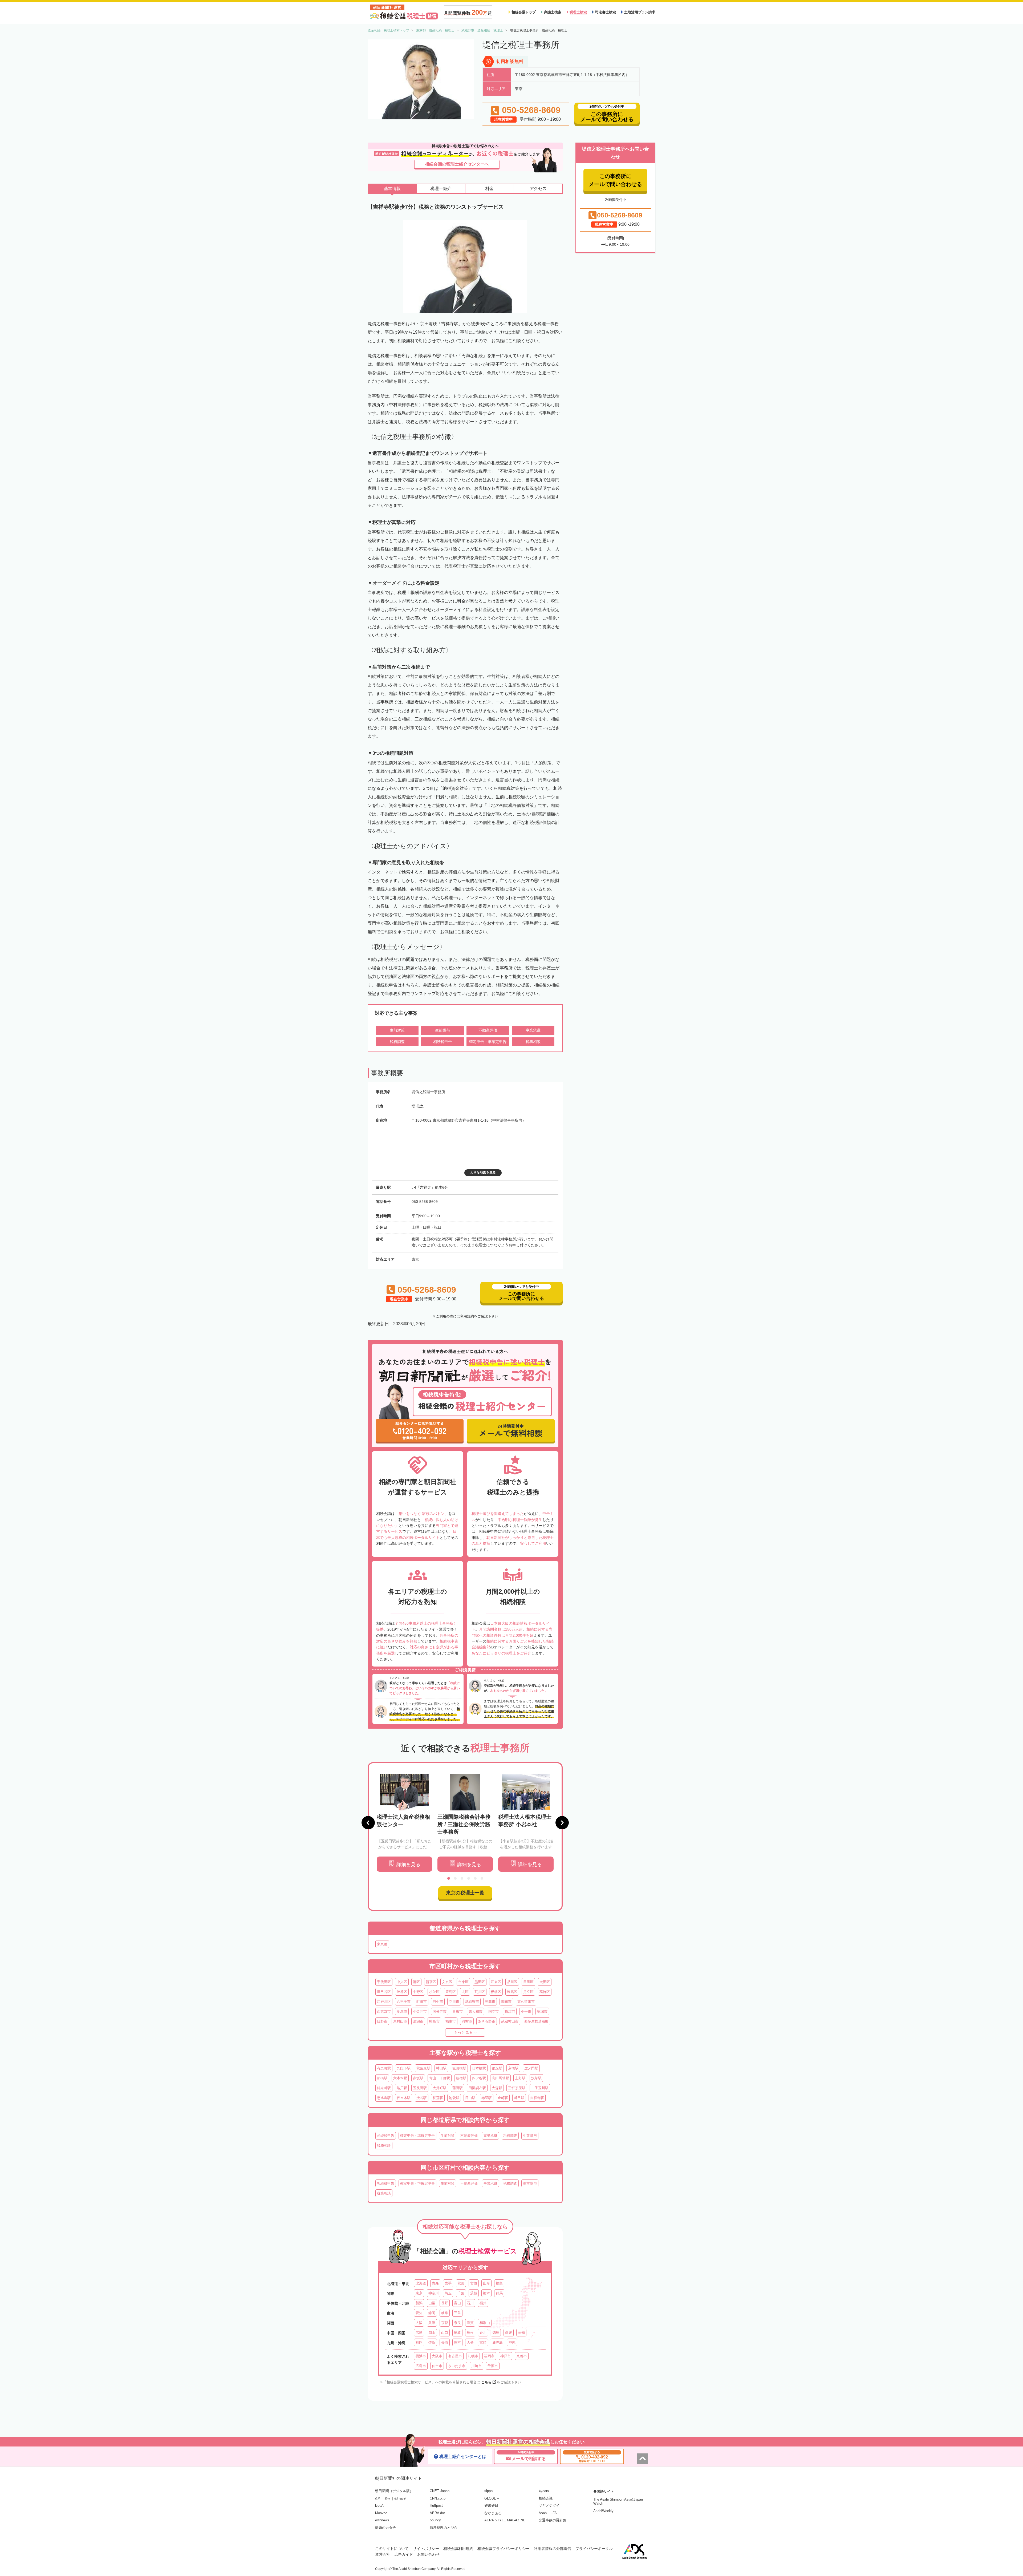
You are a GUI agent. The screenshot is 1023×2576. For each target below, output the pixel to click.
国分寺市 (440, 2011)
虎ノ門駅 (531, 2068)
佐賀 (432, 2342)
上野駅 (520, 2078)
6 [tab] (482, 1878)
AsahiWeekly (603, 2511)
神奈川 (434, 2293)
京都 (445, 2323)
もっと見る (463, 2032)
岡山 (432, 2333)
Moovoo (381, 2513)
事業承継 (490, 2136)
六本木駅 (400, 2078)
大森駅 (497, 2088)
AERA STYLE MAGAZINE (505, 2520)
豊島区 (451, 1992)
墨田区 (480, 1982)
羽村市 (467, 2021)
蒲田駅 (458, 2088)
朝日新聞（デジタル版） (394, 2491)
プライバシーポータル (594, 2549)
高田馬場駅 (500, 2078)
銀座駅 (497, 2068)
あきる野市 (487, 2021)
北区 (465, 1992)
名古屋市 (455, 2356)
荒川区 (480, 1992)
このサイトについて (392, 2549)
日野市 (382, 2021)
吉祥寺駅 (537, 2098)
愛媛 (509, 2333)
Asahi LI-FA (548, 2513)
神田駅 (441, 2068)
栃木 (486, 2293)
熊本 (457, 2342)
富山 (457, 2303)
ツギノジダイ (549, 2506)
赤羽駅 (487, 2098)
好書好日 (491, 2506)
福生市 (451, 2021)
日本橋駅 (479, 2068)
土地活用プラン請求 (640, 12)
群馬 (499, 2293)
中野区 (418, 1992)
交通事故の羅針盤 (553, 2520)
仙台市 (437, 2366)
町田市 (422, 2002)
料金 (489, 189)
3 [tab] (462, 1878)
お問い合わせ (428, 2554)
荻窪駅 (438, 2098)
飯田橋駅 (459, 2068)
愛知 (419, 2313)
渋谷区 (402, 1992)
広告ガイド (404, 2554)
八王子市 (404, 2002)
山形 (486, 2283)
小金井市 (420, 2011)
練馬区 (512, 1992)
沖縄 (512, 2342)
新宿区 (431, 1982)
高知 (521, 2333)
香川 (483, 2333)
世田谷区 (384, 1992)
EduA (379, 2506)
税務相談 (384, 2146)
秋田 (461, 2283)
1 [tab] (449, 1878)
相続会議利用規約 (458, 2549)
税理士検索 (578, 12)
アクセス (538, 189)
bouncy (435, 2520)
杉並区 (434, 1992)
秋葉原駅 (423, 2068)
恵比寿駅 (384, 2098)
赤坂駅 (418, 2078)
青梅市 (458, 2011)
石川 (470, 2303)
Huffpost (436, 2506)
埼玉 (448, 2293)
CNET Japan (440, 2491)
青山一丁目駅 (440, 2078)
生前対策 (448, 2136)
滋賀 (470, 2323)
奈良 (457, 2323)
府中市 (438, 2002)
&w (387, 2498)
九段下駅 (404, 2068)
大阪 (419, 2323)
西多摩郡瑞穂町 (536, 2021)
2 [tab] (455, 1878)
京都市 (522, 2356)
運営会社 (383, 2554)
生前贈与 (530, 2136)
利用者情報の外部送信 (553, 2549)
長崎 (445, 2342)
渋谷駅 (422, 2098)
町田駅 (519, 2098)
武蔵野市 (472, 2002)
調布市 (506, 2002)
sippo (488, 2491)
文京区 (447, 1982)
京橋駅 (513, 2068)
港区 (416, 1982)
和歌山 (485, 2323)
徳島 (496, 2333)
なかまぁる (493, 2513)
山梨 (432, 2303)
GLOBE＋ (492, 2498)
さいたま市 (457, 2366)
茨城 (474, 2293)
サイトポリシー (426, 2549)
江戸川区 (384, 2002)
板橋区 (496, 1992)
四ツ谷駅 (479, 2078)
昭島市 (434, 2021)
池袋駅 (454, 2098)
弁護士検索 (553, 12)
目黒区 (528, 1982)
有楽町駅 (384, 2068)
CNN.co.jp (438, 2498)
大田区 (545, 1982)
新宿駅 (461, 2078)
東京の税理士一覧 (465, 1893)
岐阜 (445, 2313)
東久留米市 (526, 2002)
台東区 (463, 1982)
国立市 (494, 2011)
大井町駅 (440, 2088)
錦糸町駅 (384, 2088)
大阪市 (437, 2356)
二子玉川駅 (540, 2088)
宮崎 (483, 2342)
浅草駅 (536, 2078)
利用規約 (467, 1316)
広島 (419, 2333)
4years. (544, 2491)
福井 (483, 2303)
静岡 (432, 2313)
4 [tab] (469, 1878)
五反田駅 (420, 2088)
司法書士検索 (606, 12)
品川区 (512, 1982)
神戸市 (506, 2356)
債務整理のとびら (444, 2528)
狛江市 (510, 2011)
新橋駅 (382, 2078)
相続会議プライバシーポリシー (504, 2549)
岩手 (448, 2283)
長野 (445, 2303)
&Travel (400, 2498)
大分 (470, 2342)
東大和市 (476, 2011)
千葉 (461, 2293)
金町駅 (503, 2098)
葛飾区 (545, 1992)
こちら (486, 2382)
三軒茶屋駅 (517, 2088)
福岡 (419, 2342)
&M (378, 2498)
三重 (457, 2313)
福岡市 (489, 2356)
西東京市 (384, 2011)
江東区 (496, 1982)
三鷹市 (490, 2002)
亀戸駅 (402, 2088)
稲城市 (542, 2011)
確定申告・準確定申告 (417, 2136)
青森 (435, 2283)
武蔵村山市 (510, 2021)
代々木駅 (404, 2098)
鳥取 (457, 2333)
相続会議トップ (524, 12)
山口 (445, 2333)
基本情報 (392, 189)
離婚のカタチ (385, 2528)
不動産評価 (469, 2136)
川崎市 (476, 2366)
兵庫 (432, 2323)
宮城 (474, 2283)
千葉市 (493, 2366)
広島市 (421, 2366)
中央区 (402, 1982)
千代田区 (384, 1982)
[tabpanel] (404, 1823)
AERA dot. (438, 2513)
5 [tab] (475, 1878)
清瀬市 (418, 2021)
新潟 (419, 2303)
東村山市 (400, 2021)
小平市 (526, 2011)
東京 (419, 2293)
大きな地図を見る (483, 1172)
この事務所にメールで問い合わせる (615, 180)
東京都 (382, 1944)
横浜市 (421, 2356)
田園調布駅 (477, 2088)
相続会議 (546, 2498)
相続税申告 (386, 2136)
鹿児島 (498, 2342)
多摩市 (402, 2011)
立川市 (454, 2002)
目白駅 (470, 2098)
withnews (382, 2520)
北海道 (421, 2283)
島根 (470, 2333)
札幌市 (473, 2356)
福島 (499, 2283)
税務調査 (510, 2136)
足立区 (528, 1992)
